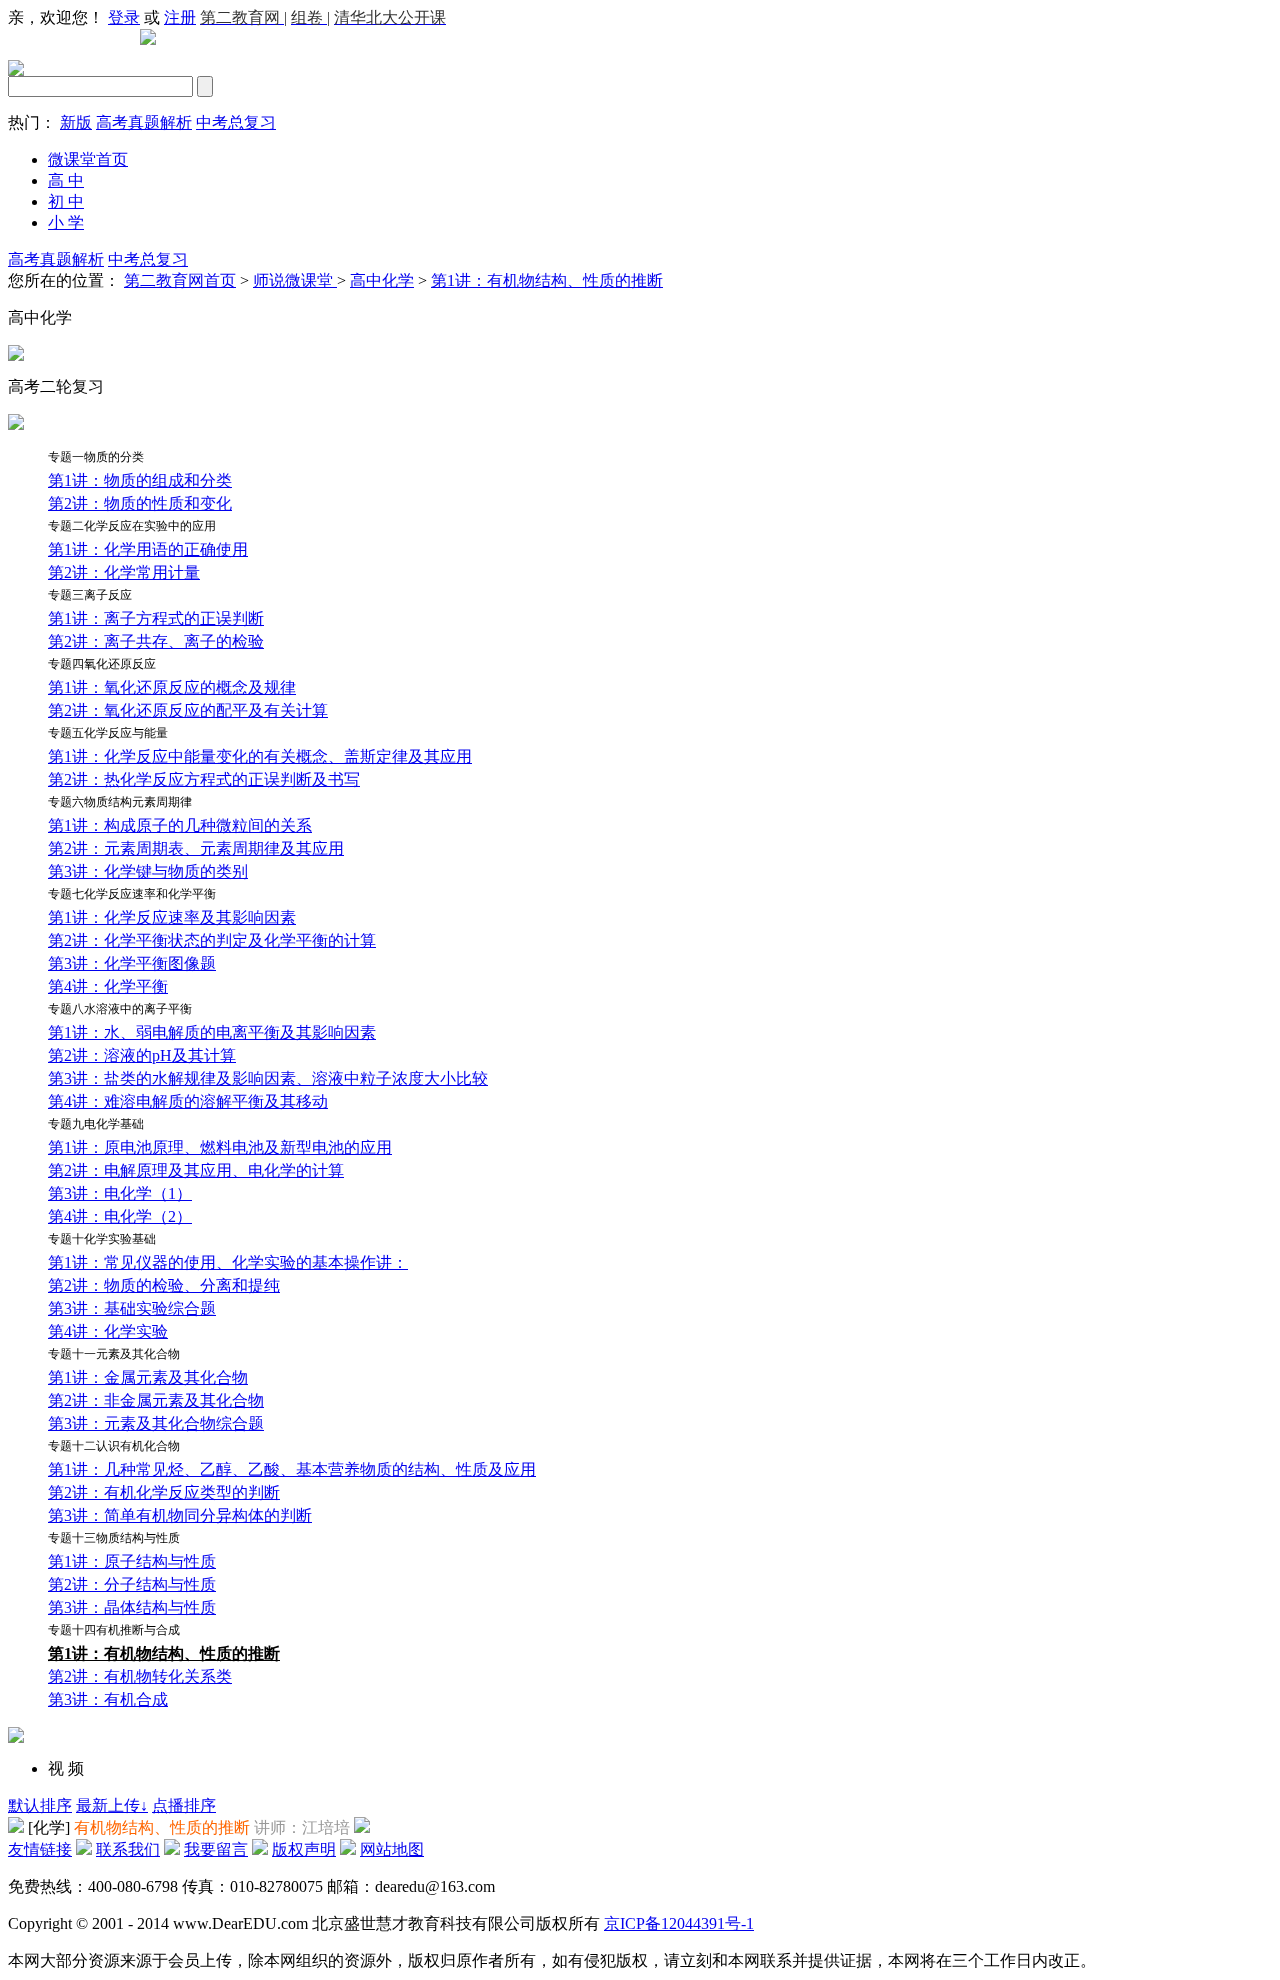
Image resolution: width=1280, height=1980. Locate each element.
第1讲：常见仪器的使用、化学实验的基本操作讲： (228, 1262)
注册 (180, 17)
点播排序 (184, 1805)
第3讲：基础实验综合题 (132, 1308)
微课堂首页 (88, 159)
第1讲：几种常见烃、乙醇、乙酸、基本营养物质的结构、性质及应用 (292, 1469)
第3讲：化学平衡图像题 (132, 963)
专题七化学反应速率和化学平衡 (132, 894)
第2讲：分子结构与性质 (132, 1584)
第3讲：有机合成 (108, 1699)
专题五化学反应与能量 (108, 733)
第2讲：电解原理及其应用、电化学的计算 (196, 1170)
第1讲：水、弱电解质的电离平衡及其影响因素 (212, 1032)
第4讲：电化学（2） (120, 1216)
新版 (76, 122)
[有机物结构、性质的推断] (16, 1827)
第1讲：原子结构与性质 (132, 1561)
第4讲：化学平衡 (108, 986)
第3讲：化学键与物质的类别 (148, 871)
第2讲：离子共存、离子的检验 (156, 641)
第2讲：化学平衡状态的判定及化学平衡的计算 (212, 940)
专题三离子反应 (90, 595)
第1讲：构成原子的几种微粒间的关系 (180, 825)
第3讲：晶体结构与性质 (132, 1607)
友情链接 (40, 1849)
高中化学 (382, 280)
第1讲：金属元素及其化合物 (148, 1377)
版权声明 (304, 1849)
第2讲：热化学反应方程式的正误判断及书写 (204, 779)
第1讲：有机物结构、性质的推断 (547, 280)
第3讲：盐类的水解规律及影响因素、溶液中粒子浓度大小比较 (268, 1078)
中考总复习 (236, 122)
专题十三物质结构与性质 (114, 1538)
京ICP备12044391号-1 (679, 1923)
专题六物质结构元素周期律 (120, 802)
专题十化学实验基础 (102, 1239)
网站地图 (392, 1849)
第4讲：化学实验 (108, 1331)
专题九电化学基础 (96, 1124)
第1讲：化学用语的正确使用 (148, 549)
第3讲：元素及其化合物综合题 (156, 1423)
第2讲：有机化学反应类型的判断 (164, 1492)
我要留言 (216, 1849)
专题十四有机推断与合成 (114, 1630)
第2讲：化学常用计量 (124, 572)
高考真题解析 (144, 122)
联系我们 (128, 1849)
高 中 (66, 180)
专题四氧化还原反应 (102, 664)
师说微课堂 (295, 280)
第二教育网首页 (180, 280)
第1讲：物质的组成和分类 (140, 480)
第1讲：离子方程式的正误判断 (156, 618)
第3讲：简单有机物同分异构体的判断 (180, 1515)
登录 (124, 17)
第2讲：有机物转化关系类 (140, 1676)
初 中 (66, 201)
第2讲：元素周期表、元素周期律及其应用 (196, 848)
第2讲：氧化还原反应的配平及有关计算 (188, 710)
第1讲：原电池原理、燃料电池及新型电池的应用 (220, 1147)
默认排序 (40, 1805)
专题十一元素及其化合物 (114, 1354)
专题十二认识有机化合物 (114, 1446)
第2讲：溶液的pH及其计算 (142, 1055)
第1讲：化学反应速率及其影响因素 (172, 917)
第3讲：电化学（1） (120, 1193)
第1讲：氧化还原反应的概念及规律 (172, 687)
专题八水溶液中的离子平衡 (120, 1009)
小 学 (66, 222)
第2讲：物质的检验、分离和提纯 (164, 1285)
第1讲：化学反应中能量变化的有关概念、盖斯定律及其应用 (260, 756)
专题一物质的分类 (96, 457)
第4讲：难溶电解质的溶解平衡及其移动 (188, 1101)
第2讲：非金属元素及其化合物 (156, 1400)
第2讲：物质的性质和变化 (140, 503)
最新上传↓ (112, 1805)
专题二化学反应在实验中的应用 (132, 526)
